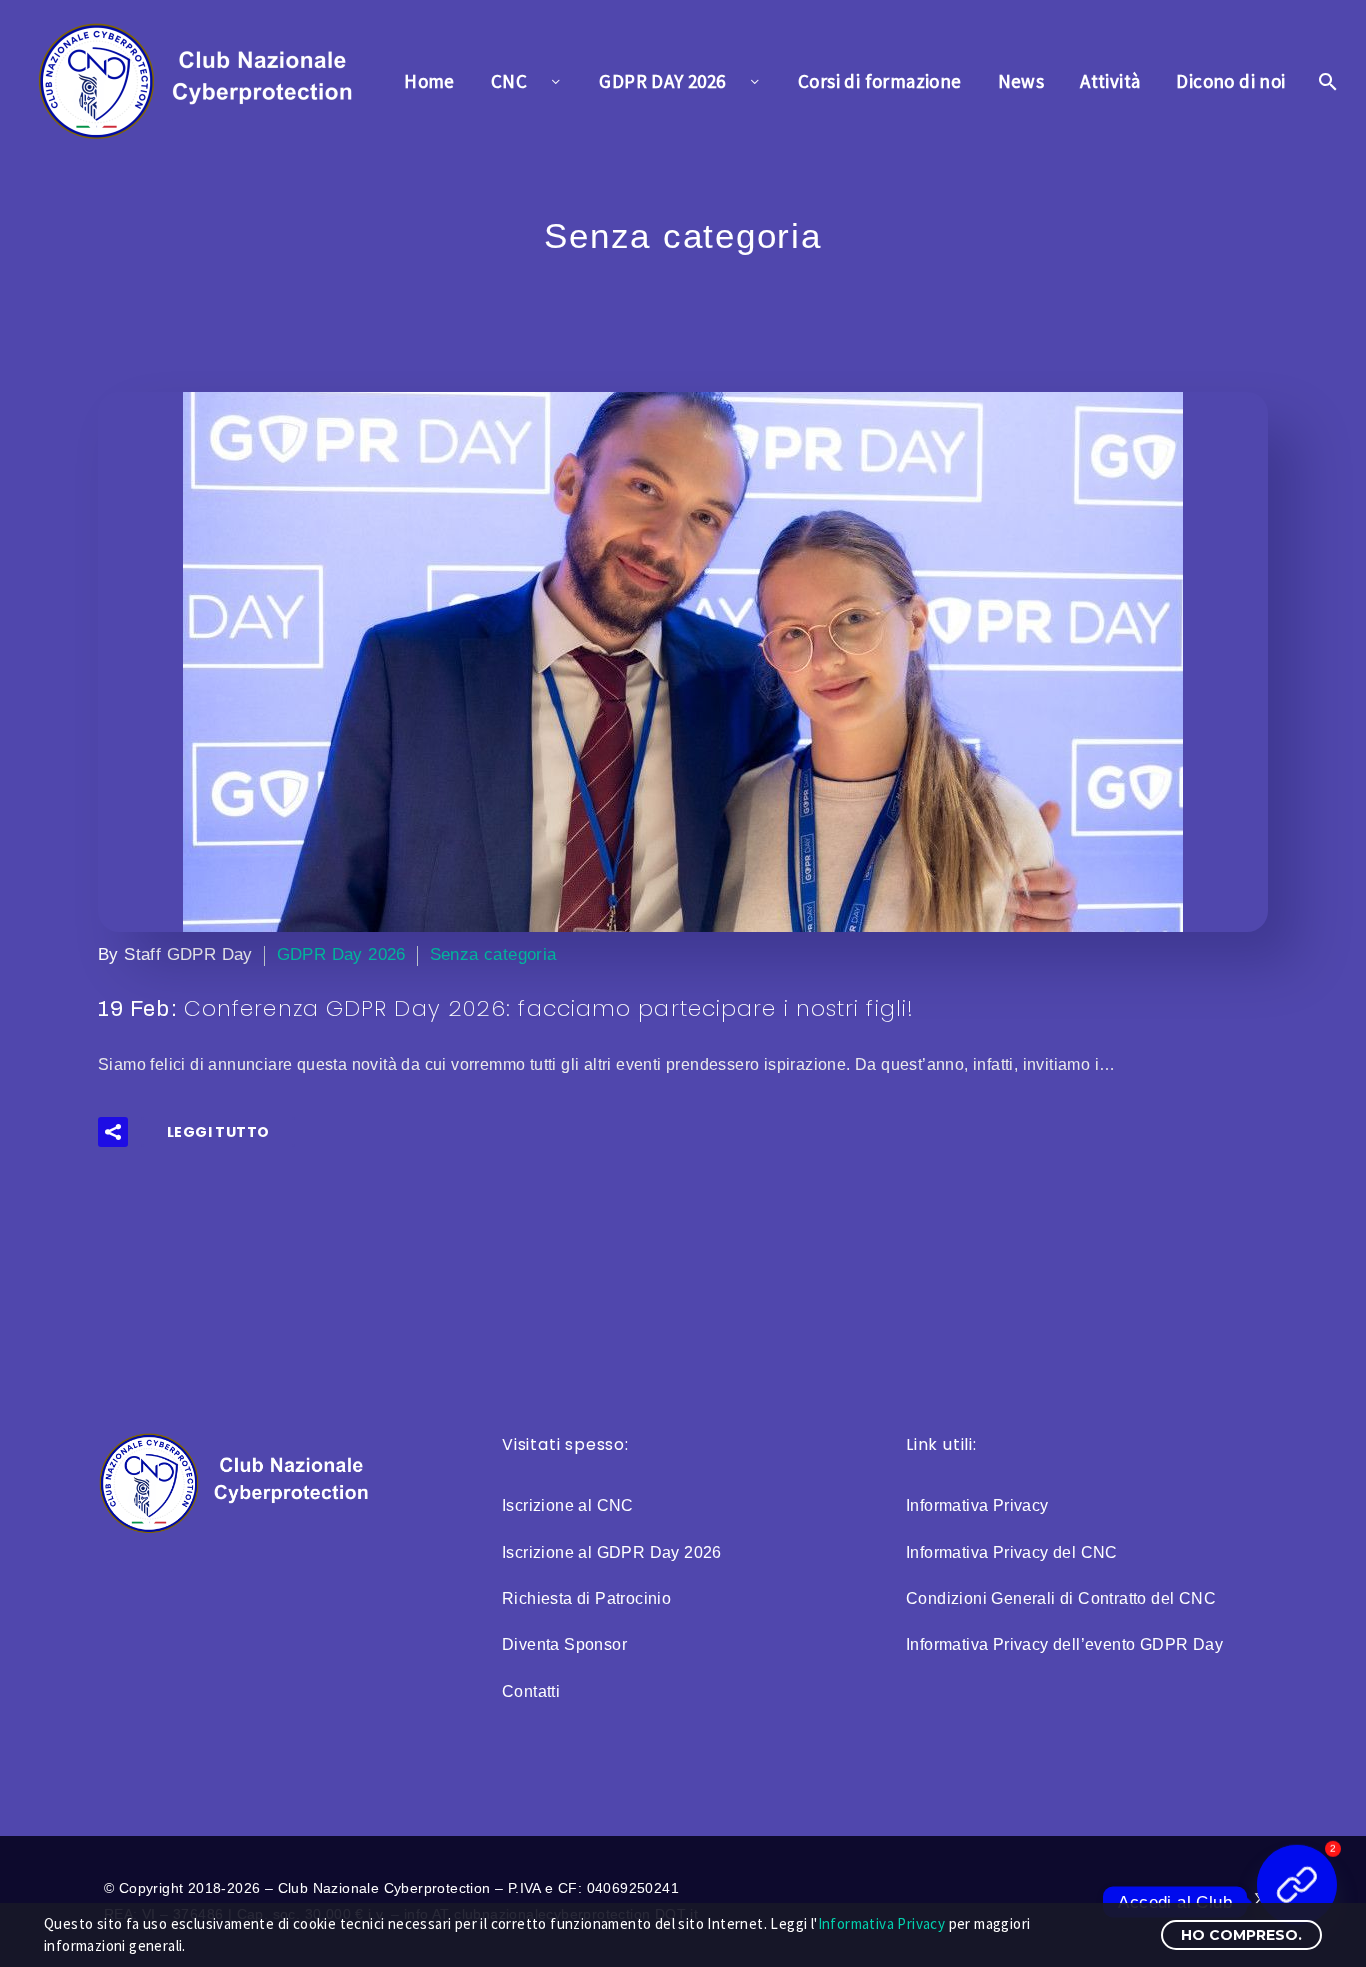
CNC (509, 81)
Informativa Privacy (977, 1505)
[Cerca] (1326, 81)
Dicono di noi (1230, 81)
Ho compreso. (1241, 1935)
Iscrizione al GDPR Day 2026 (612, 1552)
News (1021, 81)
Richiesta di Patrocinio (586, 1598)
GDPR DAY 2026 (662, 81)
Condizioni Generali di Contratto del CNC (1061, 1598)
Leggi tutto (218, 1132)
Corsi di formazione (880, 81)
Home (429, 81)
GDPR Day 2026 (341, 954)
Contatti (531, 1691)
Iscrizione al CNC (568, 1505)
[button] (113, 1132)
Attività (1110, 81)
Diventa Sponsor (564, 1644)
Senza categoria (493, 954)
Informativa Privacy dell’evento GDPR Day (1064, 1644)
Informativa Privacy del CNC (1012, 1552)
